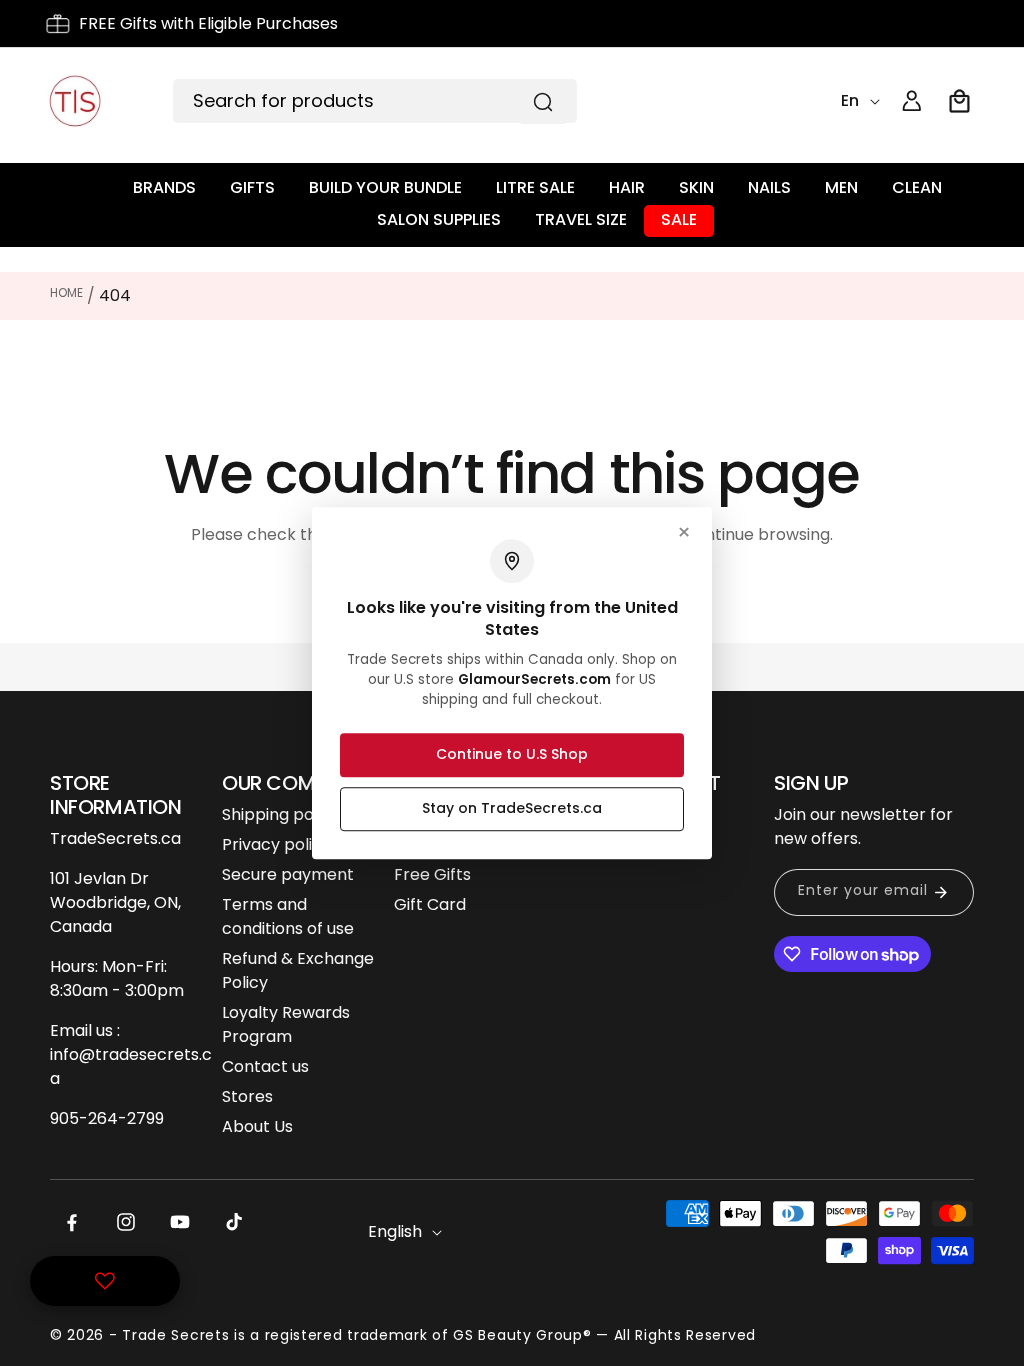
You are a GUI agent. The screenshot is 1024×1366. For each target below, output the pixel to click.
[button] (960, 101)
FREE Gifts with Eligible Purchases (208, 23)
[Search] (543, 102)
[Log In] (912, 101)
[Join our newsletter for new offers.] (941, 892)
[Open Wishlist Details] (105, 1281)
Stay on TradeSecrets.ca (512, 808)
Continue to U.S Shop (512, 754)
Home (66, 292)
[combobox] (375, 101)
